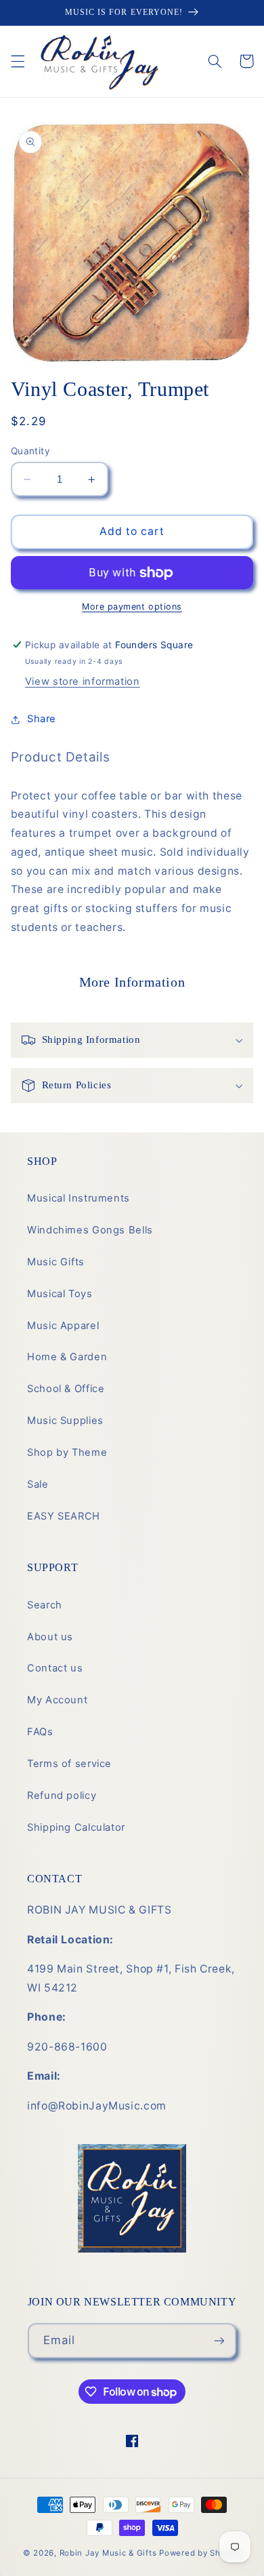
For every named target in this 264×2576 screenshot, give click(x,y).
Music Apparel (63, 1326)
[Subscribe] (219, 2340)
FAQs (40, 1732)
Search (45, 1605)
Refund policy (62, 1796)
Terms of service (69, 1764)
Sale (38, 1484)
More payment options (132, 607)
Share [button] (42, 719)
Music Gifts (56, 1262)
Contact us (55, 1668)
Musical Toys (60, 1294)
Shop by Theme (67, 1452)
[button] (18, 61)
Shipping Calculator (76, 1827)
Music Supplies (65, 1421)
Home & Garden (67, 1357)
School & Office (66, 1389)
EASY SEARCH (64, 1516)
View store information (83, 681)
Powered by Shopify (200, 2553)
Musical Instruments (79, 1198)
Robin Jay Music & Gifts (108, 2553)
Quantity (30, 451)
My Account (57, 1700)
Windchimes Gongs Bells (90, 1230)
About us (50, 1637)
